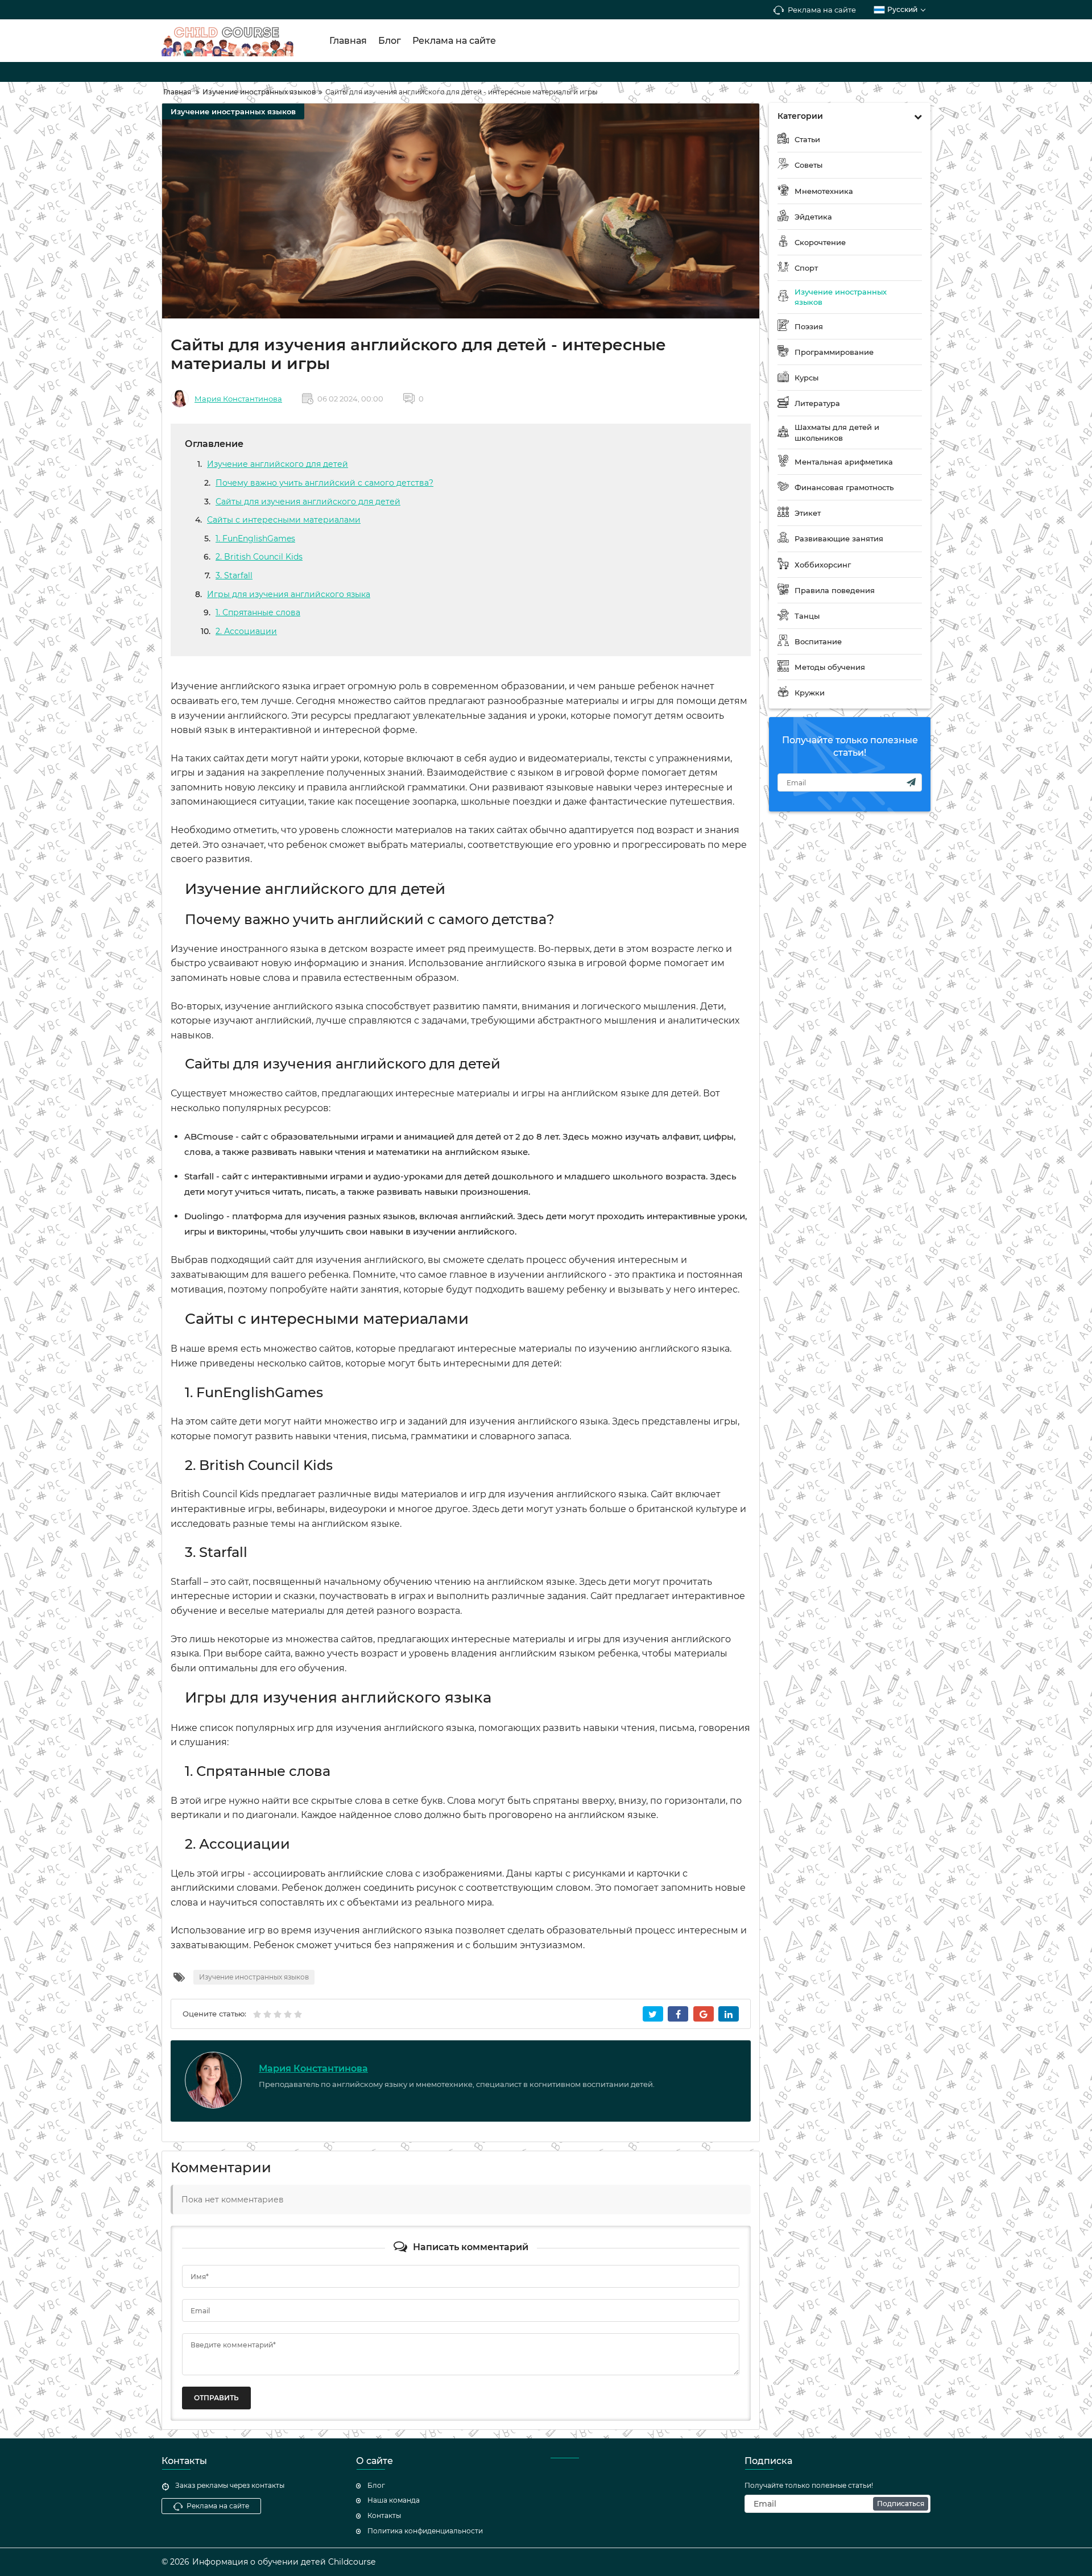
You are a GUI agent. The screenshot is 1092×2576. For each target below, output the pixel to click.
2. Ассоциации (246, 631)
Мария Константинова (238, 399)
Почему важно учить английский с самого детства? (324, 483)
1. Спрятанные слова (258, 612)
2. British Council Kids (259, 557)
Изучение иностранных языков (233, 111)
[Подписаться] (911, 782)
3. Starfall (234, 575)
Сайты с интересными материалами (284, 520)
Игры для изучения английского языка (289, 594)
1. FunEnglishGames (255, 539)
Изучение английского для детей (278, 464)
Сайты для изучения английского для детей (308, 502)
